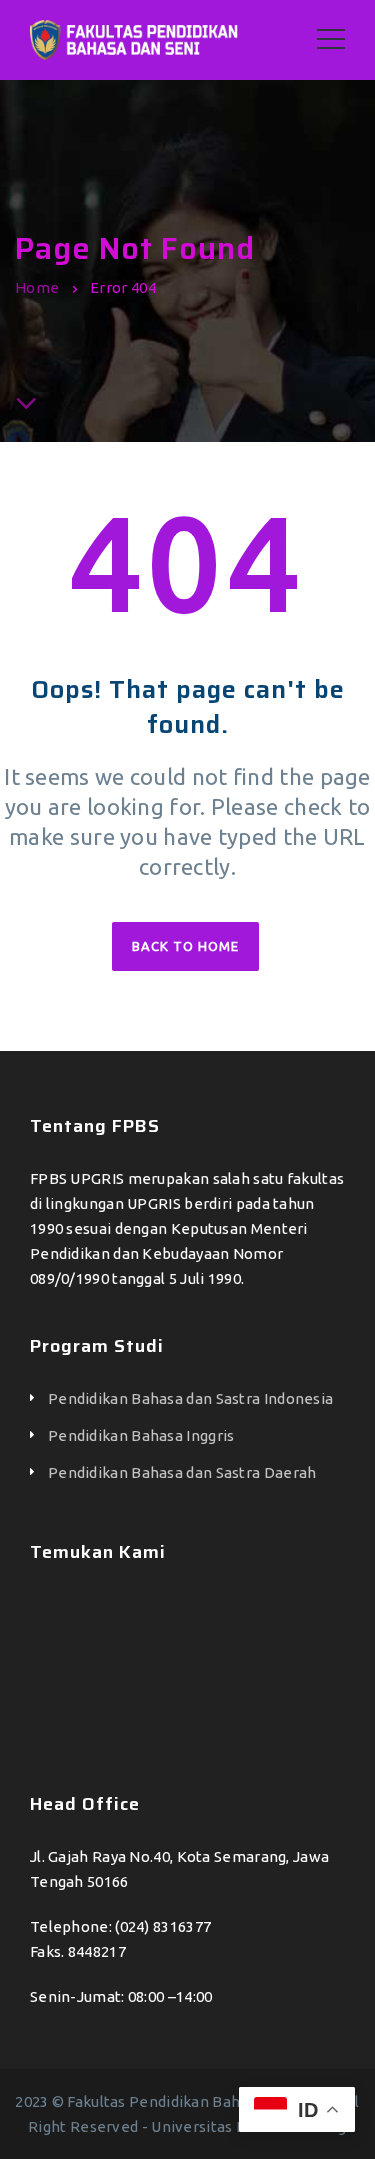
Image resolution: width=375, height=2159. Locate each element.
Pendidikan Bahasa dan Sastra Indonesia (190, 1398)
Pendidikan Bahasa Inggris (141, 1435)
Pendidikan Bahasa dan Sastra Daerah (182, 1472)
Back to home (185, 946)
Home (37, 287)
